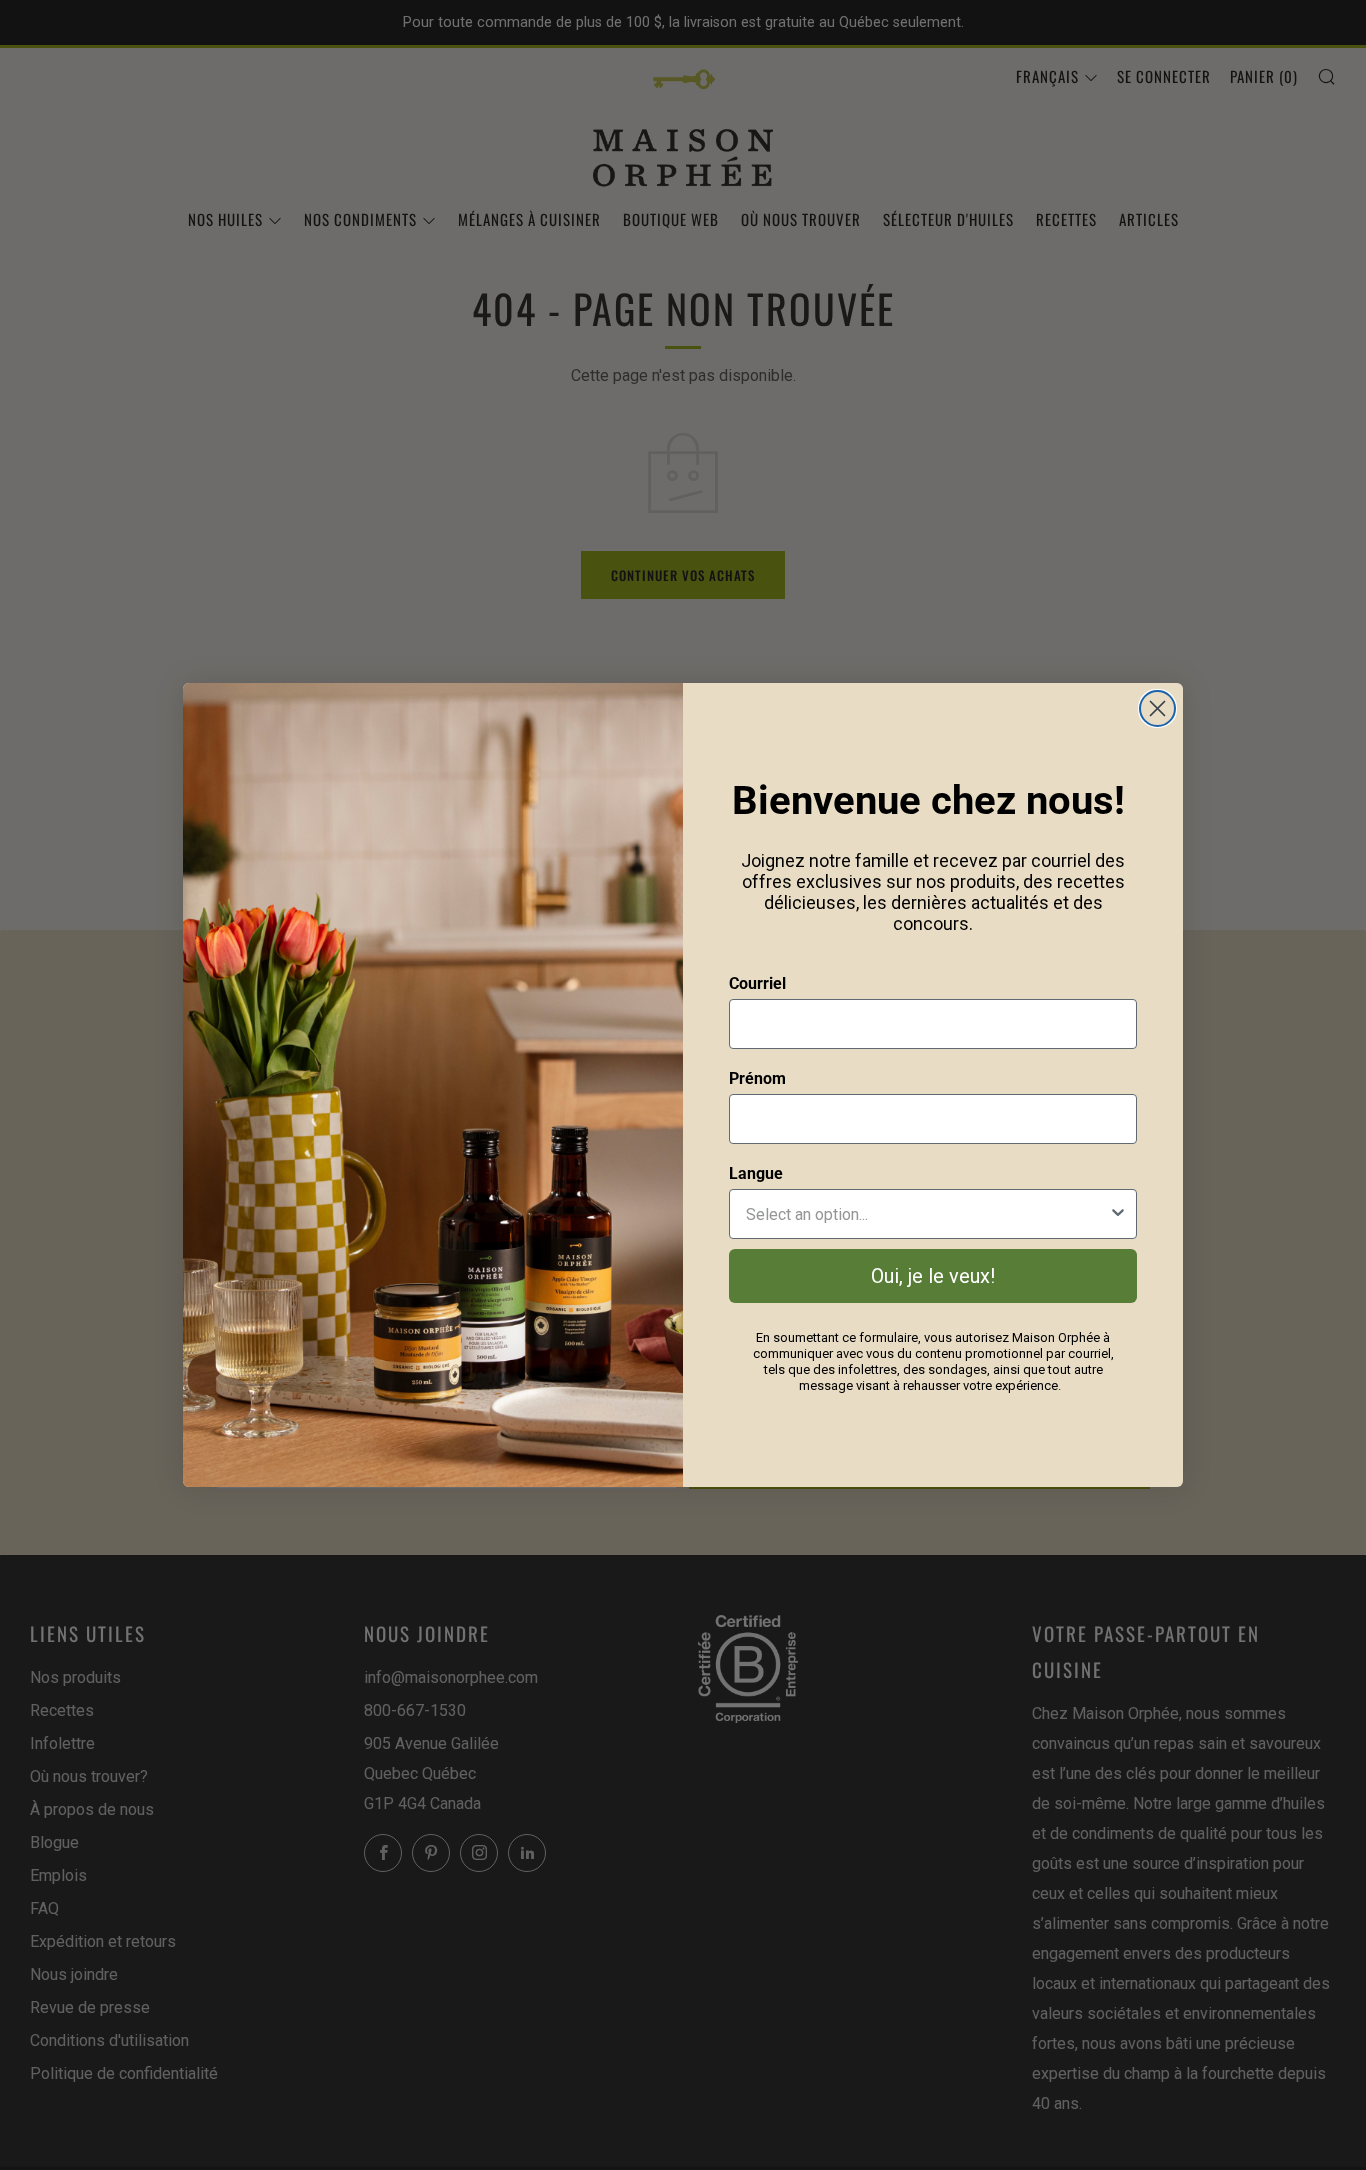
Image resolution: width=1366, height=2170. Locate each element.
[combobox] (927, 1214)
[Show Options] (1118, 1214)
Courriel (757, 983)
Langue (756, 1173)
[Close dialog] (1157, 708)
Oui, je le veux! (933, 1276)
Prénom (757, 1078)
